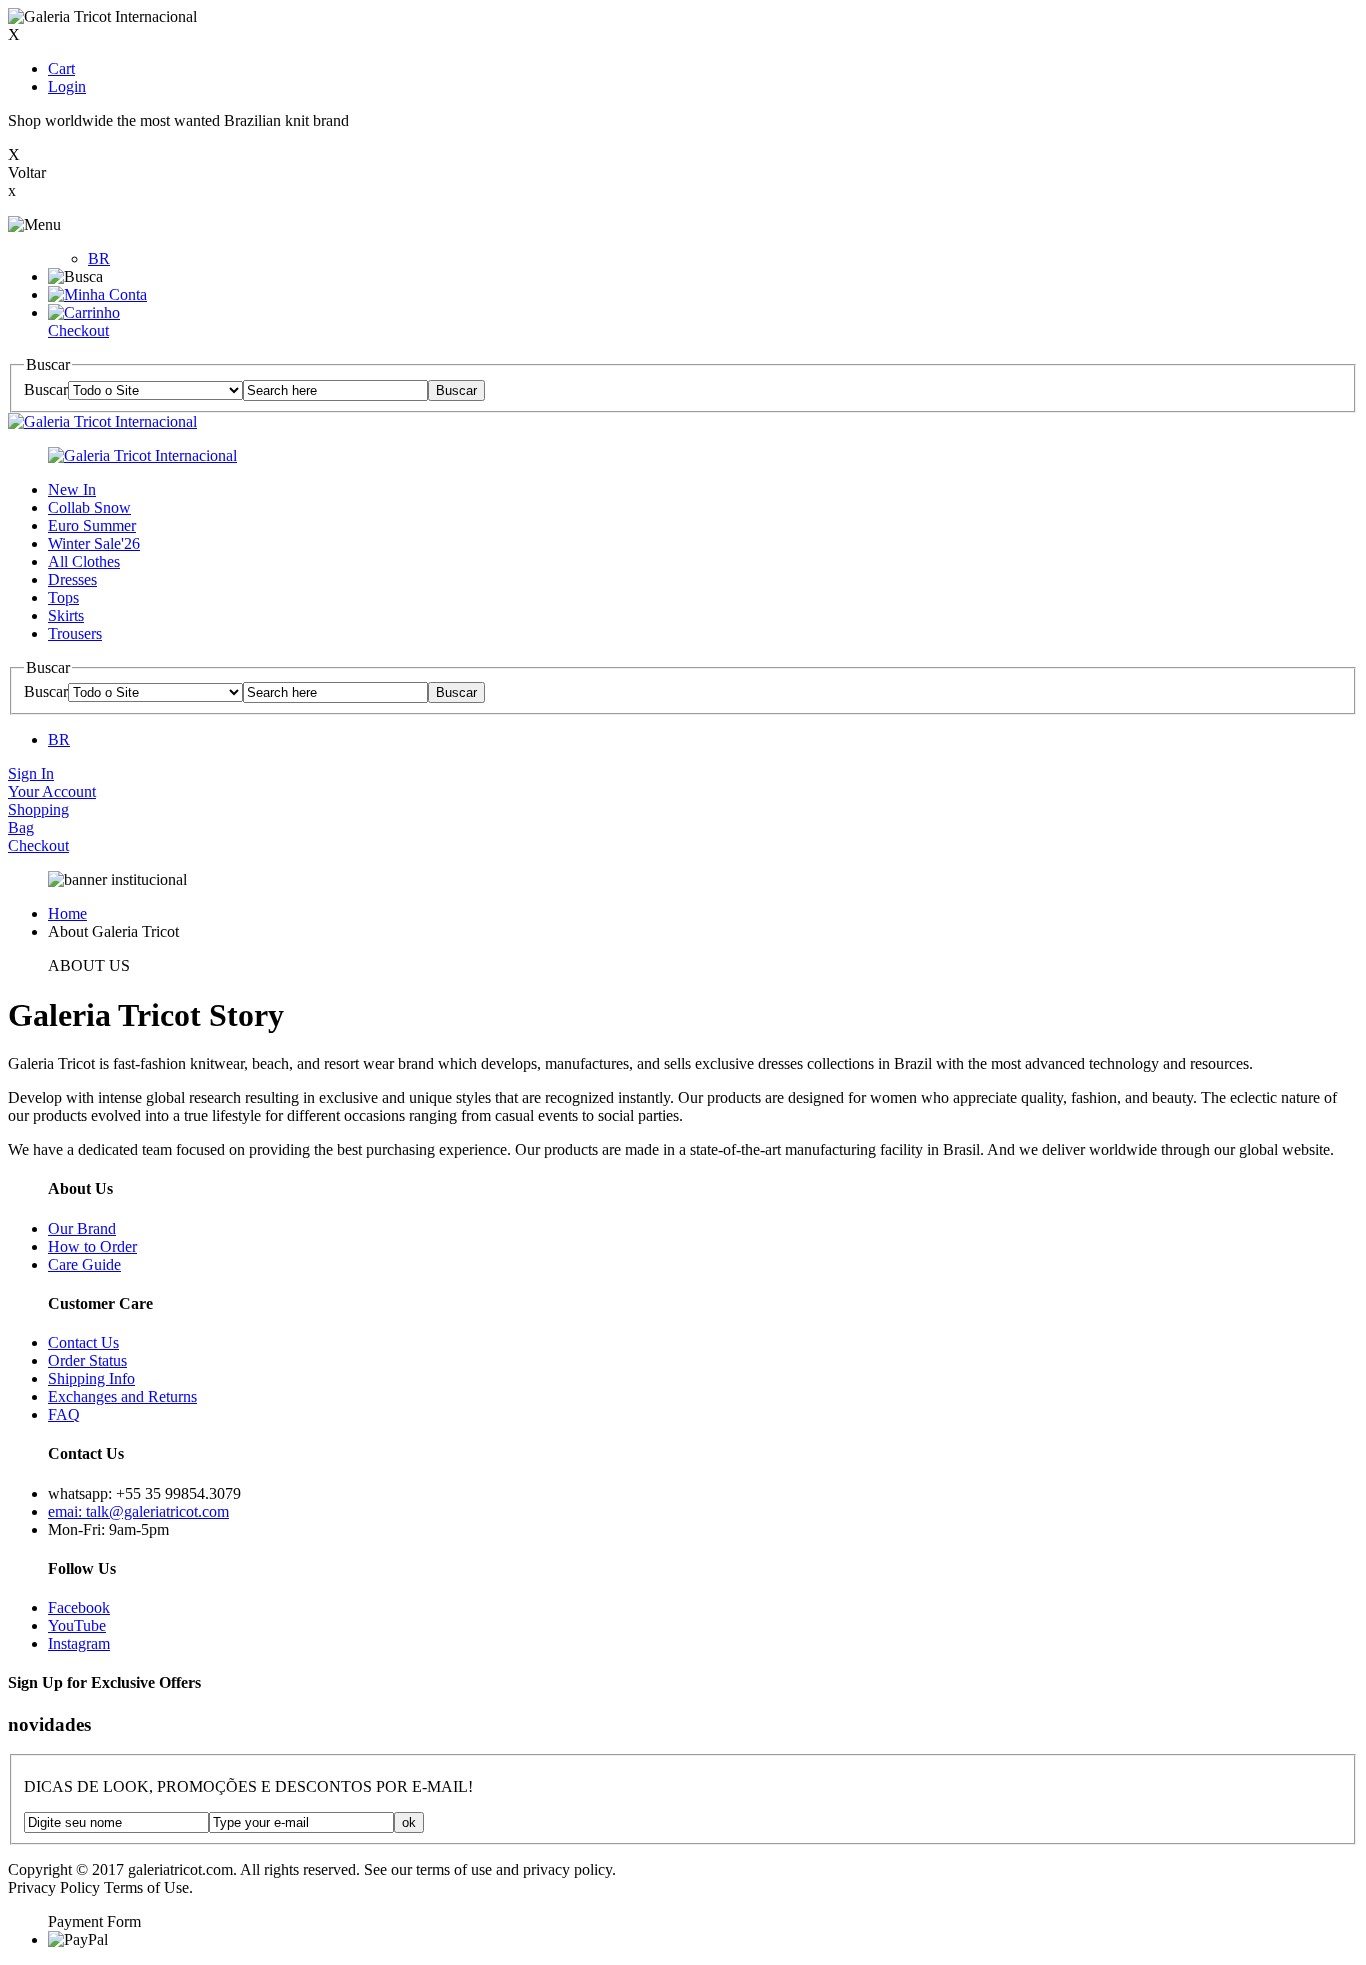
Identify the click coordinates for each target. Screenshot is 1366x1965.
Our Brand (82, 1228)
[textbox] (335, 390)
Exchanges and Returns (122, 1396)
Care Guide (84, 1264)
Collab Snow (89, 507)
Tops (63, 597)
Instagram (79, 1643)
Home (67, 913)
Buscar (46, 389)
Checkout (78, 330)
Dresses (72, 579)
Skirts (66, 615)
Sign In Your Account (52, 782)
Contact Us (83, 1342)
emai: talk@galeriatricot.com (138, 1511)
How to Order (92, 1246)
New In (72, 489)
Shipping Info (91, 1378)
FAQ (64, 1414)
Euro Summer (92, 525)
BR (99, 258)
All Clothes (84, 561)
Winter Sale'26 (94, 543)
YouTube (77, 1625)
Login (67, 86)
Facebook (79, 1607)
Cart (61, 68)
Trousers (75, 633)
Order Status (87, 1360)
